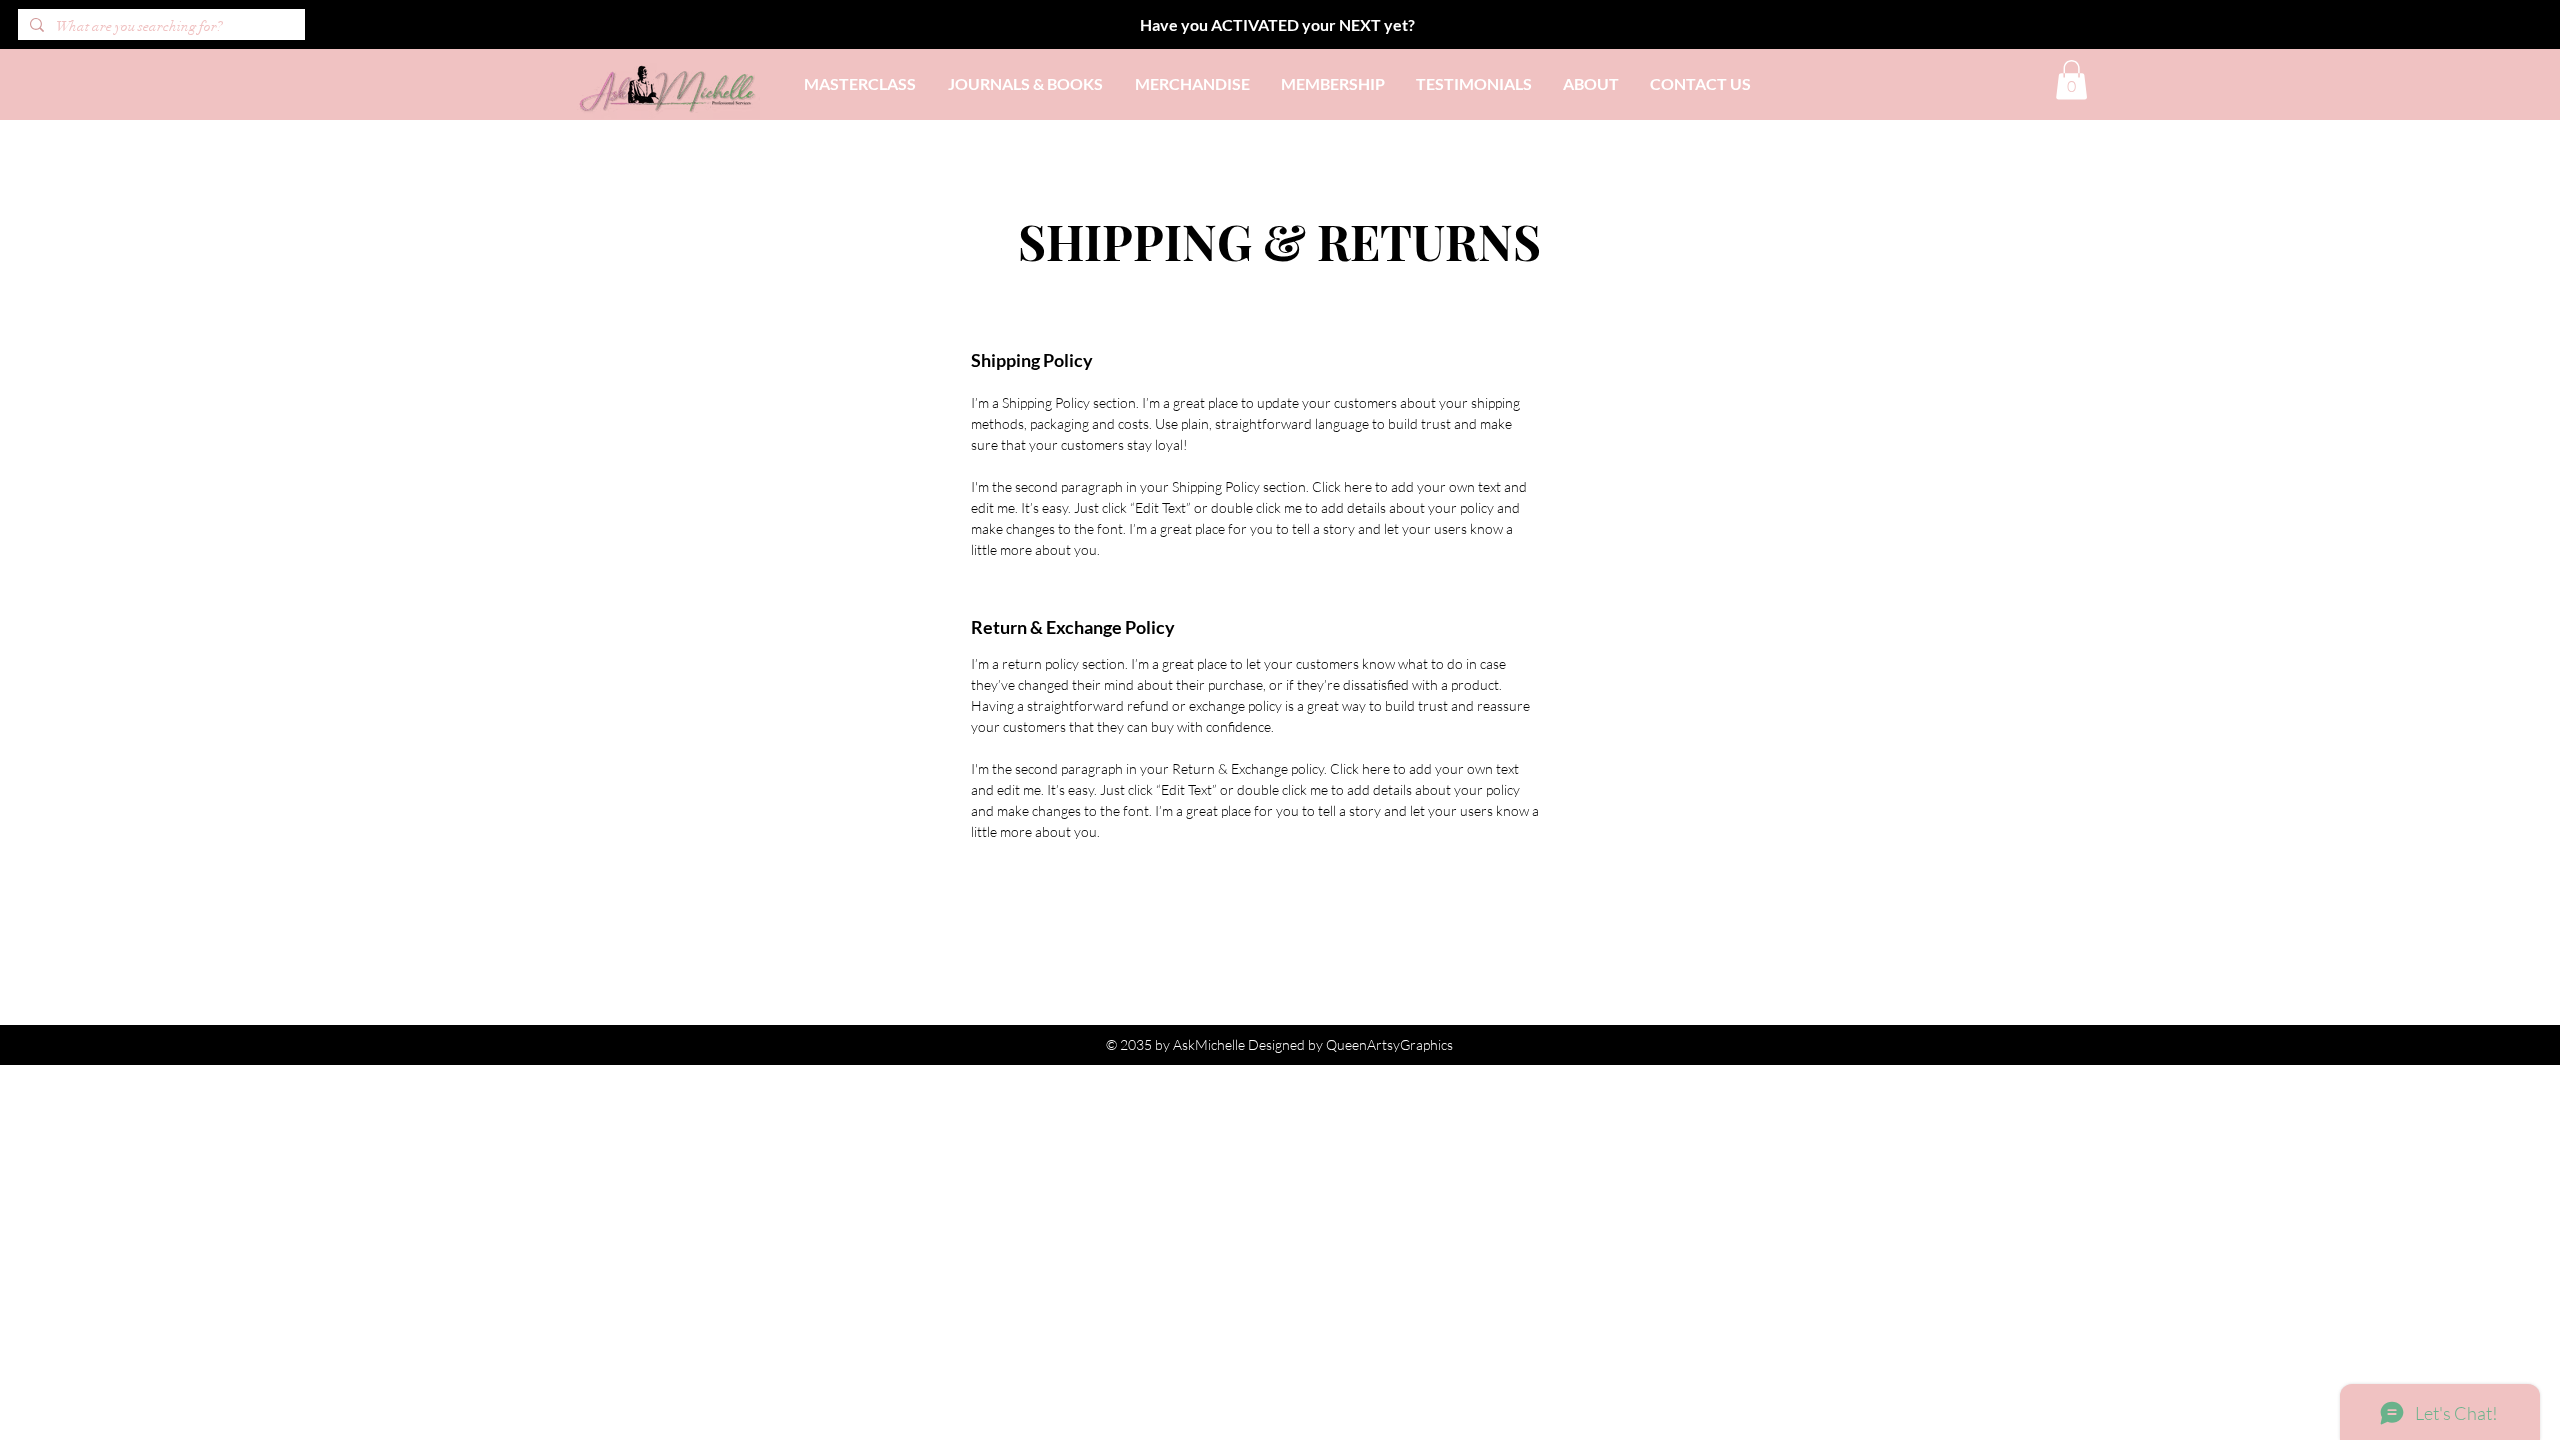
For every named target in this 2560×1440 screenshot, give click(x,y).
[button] (2071, 79)
